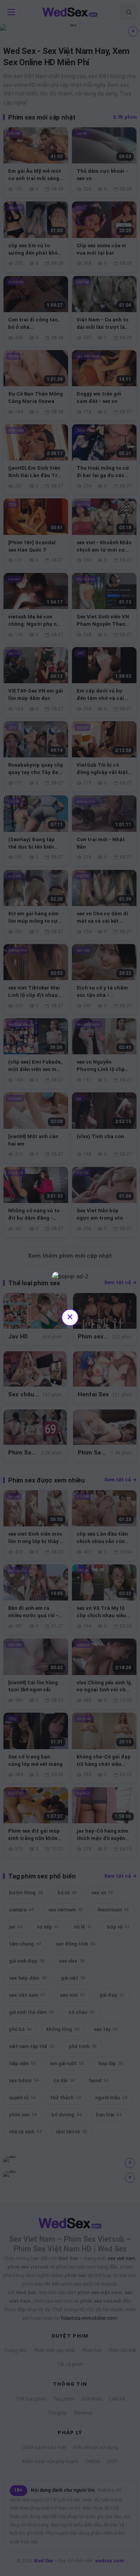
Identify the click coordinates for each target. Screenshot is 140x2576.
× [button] (70, 1317)
